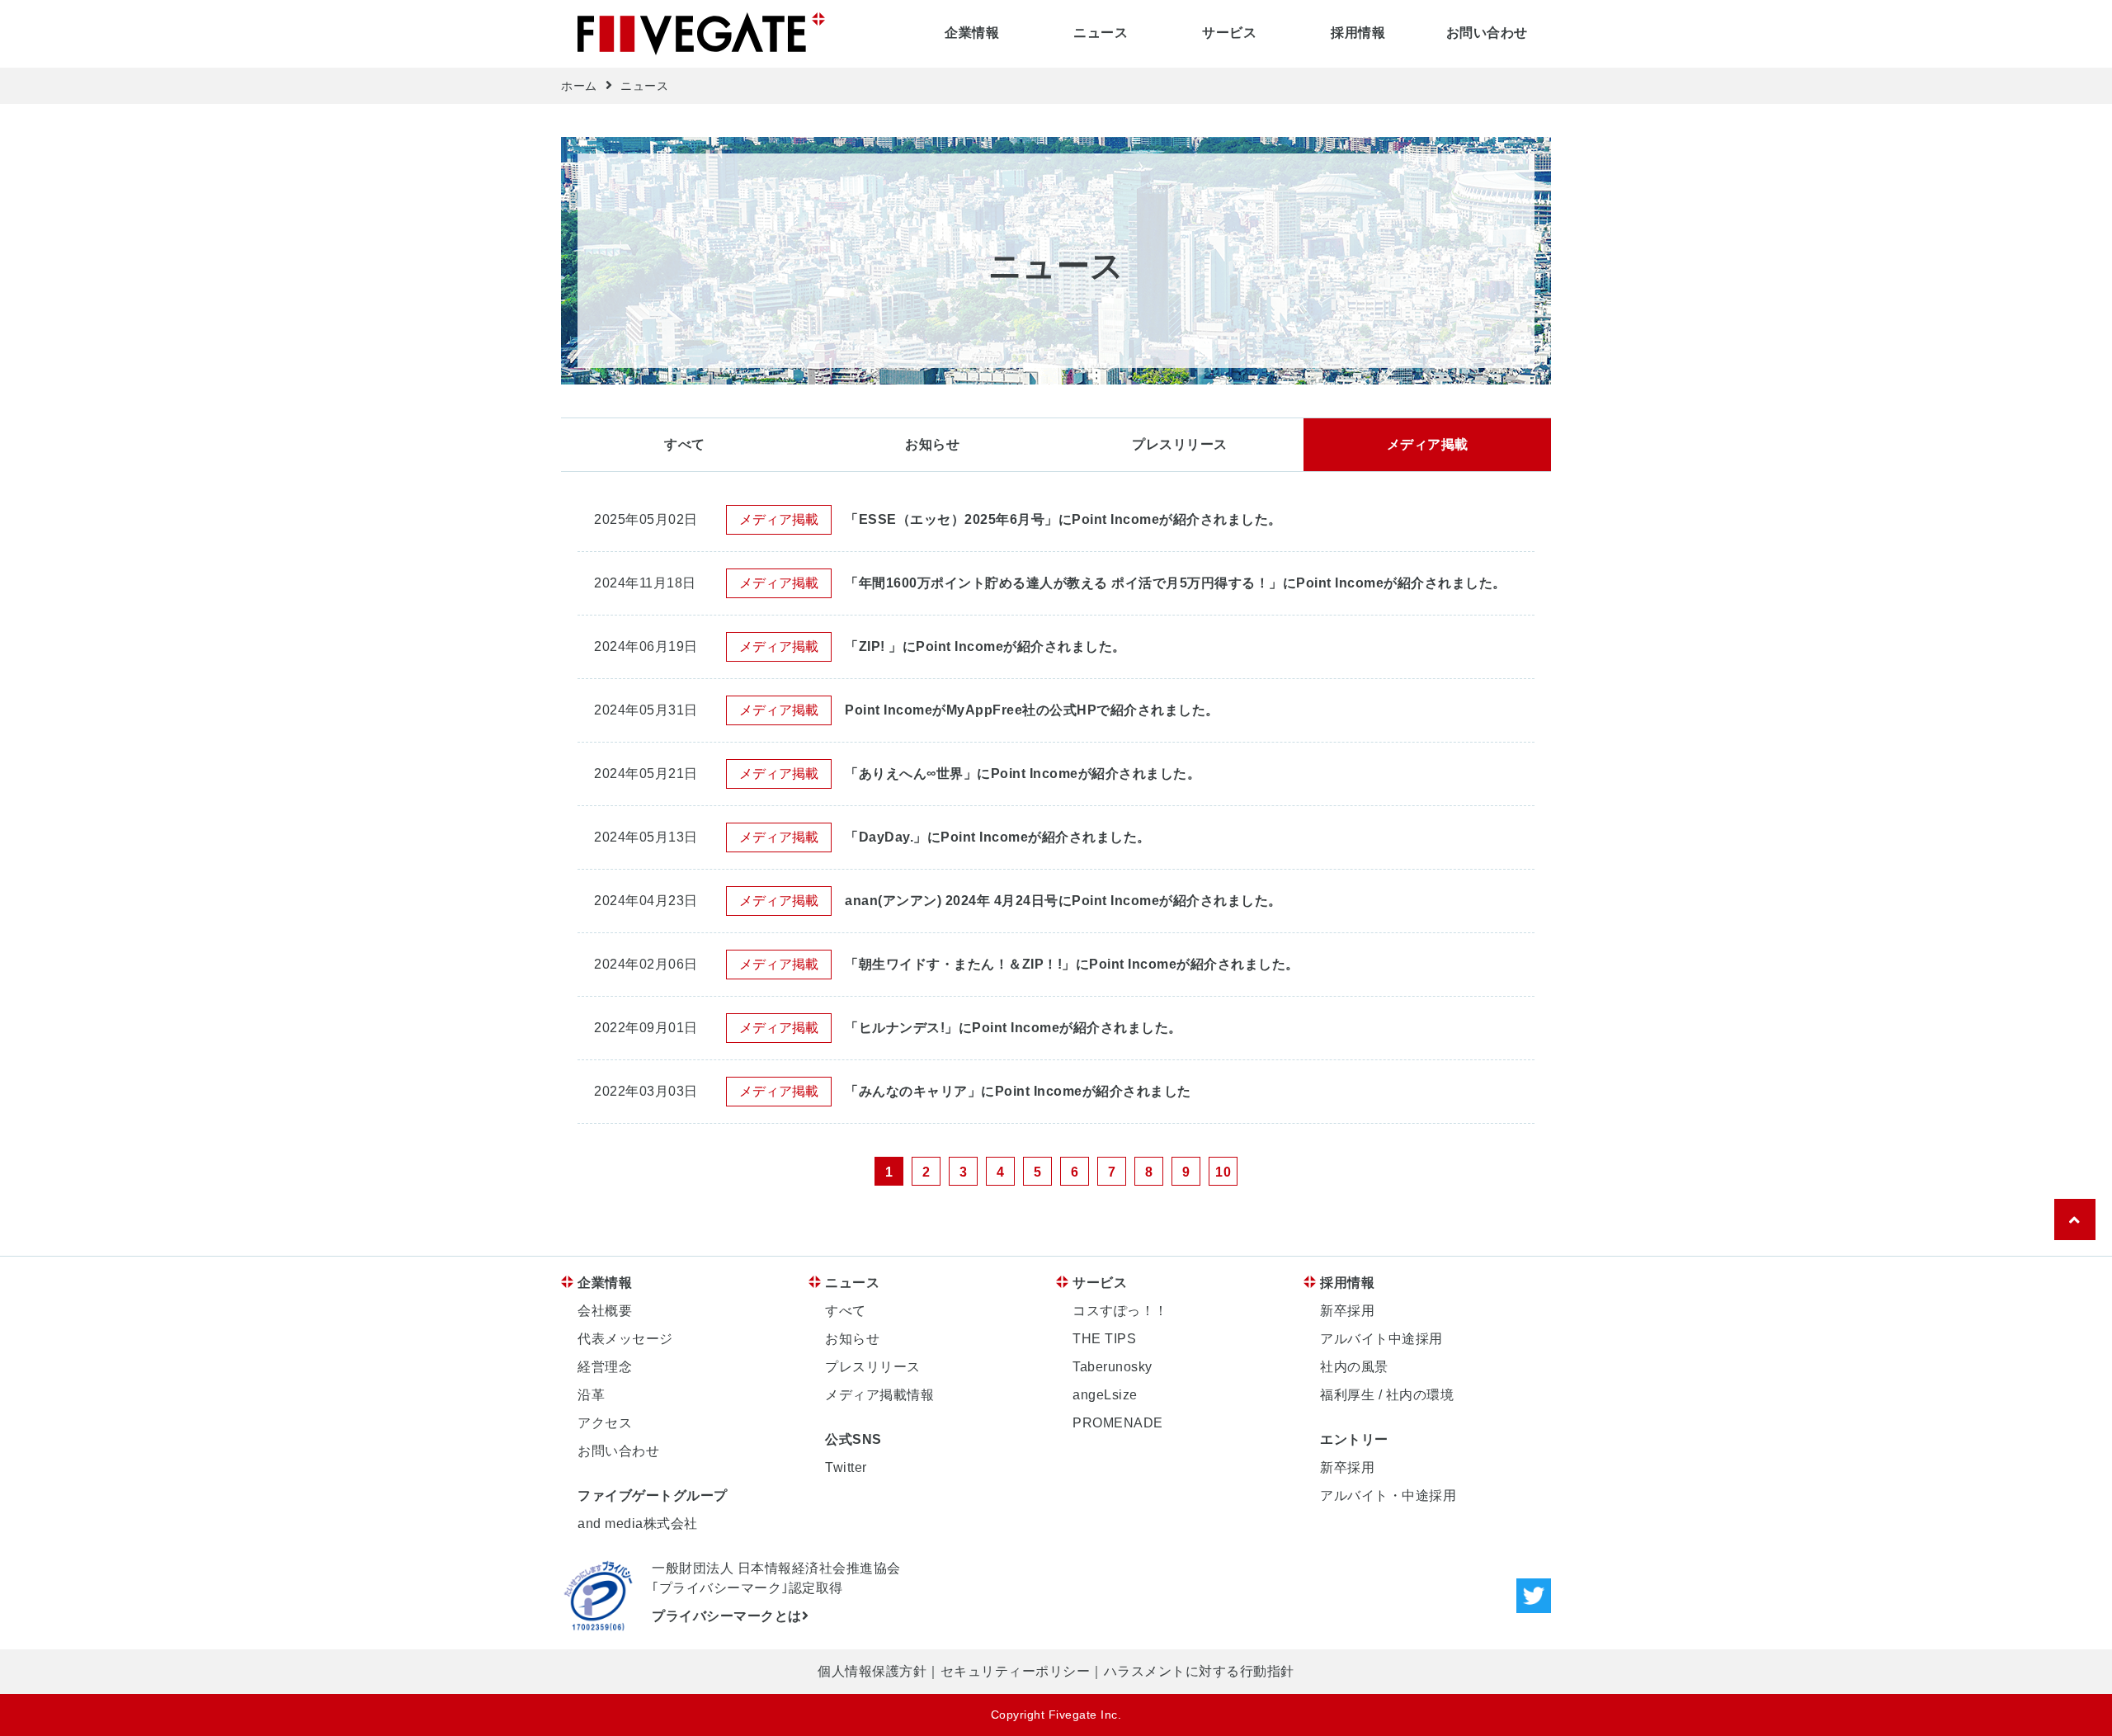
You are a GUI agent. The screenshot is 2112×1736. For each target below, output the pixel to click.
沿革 (591, 1395)
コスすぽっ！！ (1120, 1311)
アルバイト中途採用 (1381, 1339)
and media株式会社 (638, 1524)
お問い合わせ (1487, 33)
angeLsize (1105, 1395)
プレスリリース (1180, 444)
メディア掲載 (1428, 444)
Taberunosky (1113, 1367)
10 (1223, 1172)
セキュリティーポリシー (1016, 1671)
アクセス (605, 1423)
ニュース (1101, 33)
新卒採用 (1347, 1311)
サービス (1229, 33)
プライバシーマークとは (727, 1616)
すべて (685, 444)
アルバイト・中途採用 (1388, 1495)
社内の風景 (1354, 1367)
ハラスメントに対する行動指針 (1199, 1671)
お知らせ (932, 444)
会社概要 (605, 1311)
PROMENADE (1118, 1423)
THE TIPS (1104, 1339)
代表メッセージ (625, 1339)
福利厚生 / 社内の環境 (1387, 1395)
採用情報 (1358, 33)
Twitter (846, 1467)
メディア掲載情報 (879, 1395)
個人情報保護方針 (872, 1671)
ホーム (579, 86)
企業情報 (972, 33)
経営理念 (605, 1367)
